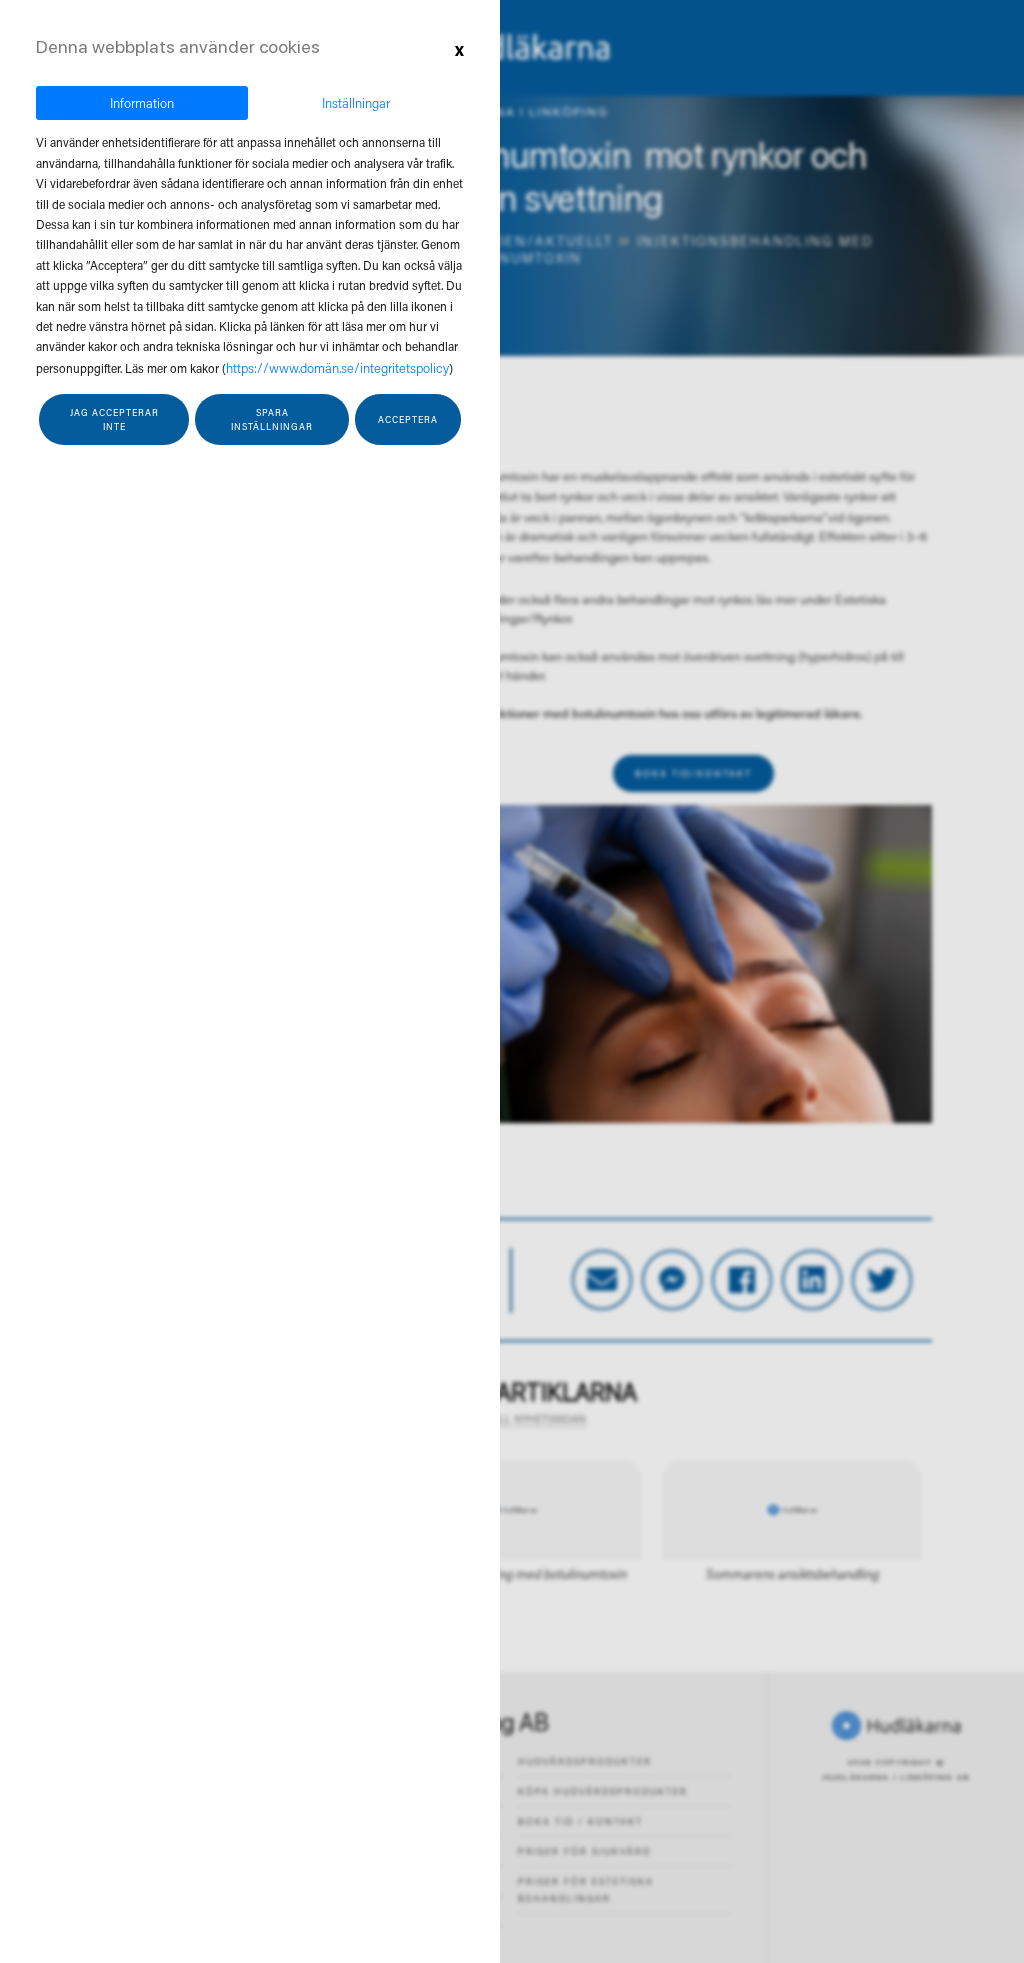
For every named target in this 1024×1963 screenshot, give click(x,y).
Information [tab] (142, 102)
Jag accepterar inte (114, 419)
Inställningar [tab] (356, 102)
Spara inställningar (272, 419)
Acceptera (408, 419)
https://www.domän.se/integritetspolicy (337, 367)
